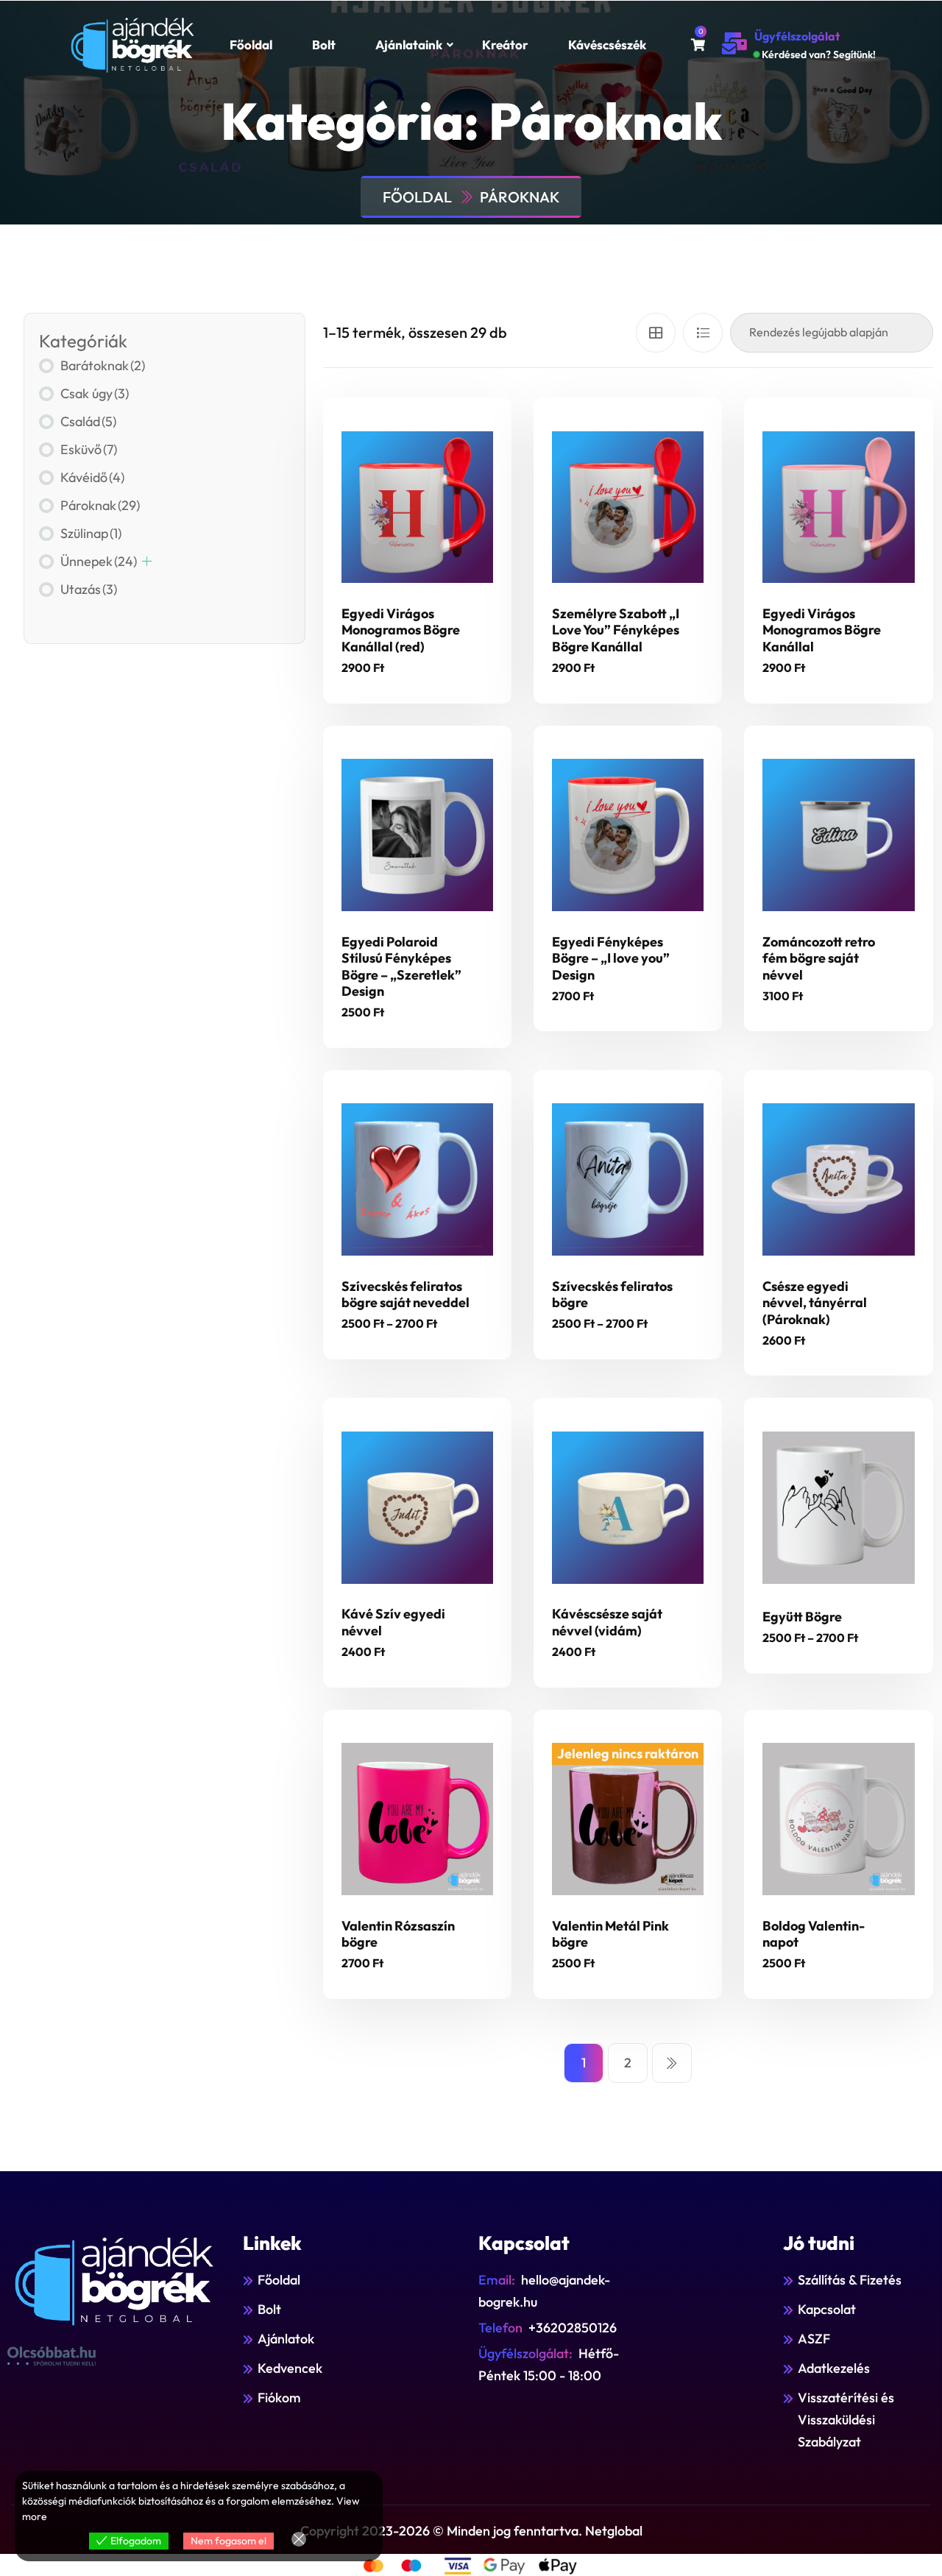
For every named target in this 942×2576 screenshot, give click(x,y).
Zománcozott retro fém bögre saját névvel (819, 958)
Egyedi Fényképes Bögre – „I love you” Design (611, 958)
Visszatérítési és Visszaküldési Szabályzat (846, 2420)
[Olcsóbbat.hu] (52, 2356)
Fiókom (279, 2398)
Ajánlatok (286, 2339)
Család (88, 421)
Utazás (89, 589)
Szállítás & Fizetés (850, 2280)
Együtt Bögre (802, 1617)
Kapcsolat (827, 2309)
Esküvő (89, 449)
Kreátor (505, 45)
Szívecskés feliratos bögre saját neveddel (406, 1295)
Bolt (324, 45)
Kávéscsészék (607, 45)
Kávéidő (92, 477)
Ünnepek (99, 561)
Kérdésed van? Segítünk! (819, 54)
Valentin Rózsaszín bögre (398, 1934)
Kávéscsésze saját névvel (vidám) (607, 1622)
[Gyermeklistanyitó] (147, 561)
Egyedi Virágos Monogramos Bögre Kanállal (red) (401, 630)
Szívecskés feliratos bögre (612, 1295)
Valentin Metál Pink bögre (610, 1934)
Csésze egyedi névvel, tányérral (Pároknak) (815, 1303)
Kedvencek (290, 2368)
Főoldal (251, 45)
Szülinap (91, 533)
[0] (698, 45)
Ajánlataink (409, 45)
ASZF (814, 2339)
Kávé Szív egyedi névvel (393, 1622)
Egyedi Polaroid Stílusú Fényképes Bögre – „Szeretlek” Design (401, 967)
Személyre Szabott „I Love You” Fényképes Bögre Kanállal (616, 630)
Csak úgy (95, 393)
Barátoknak (103, 365)
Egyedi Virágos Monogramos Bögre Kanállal (822, 630)
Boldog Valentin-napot (814, 1934)
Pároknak (520, 197)
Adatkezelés (834, 2368)
